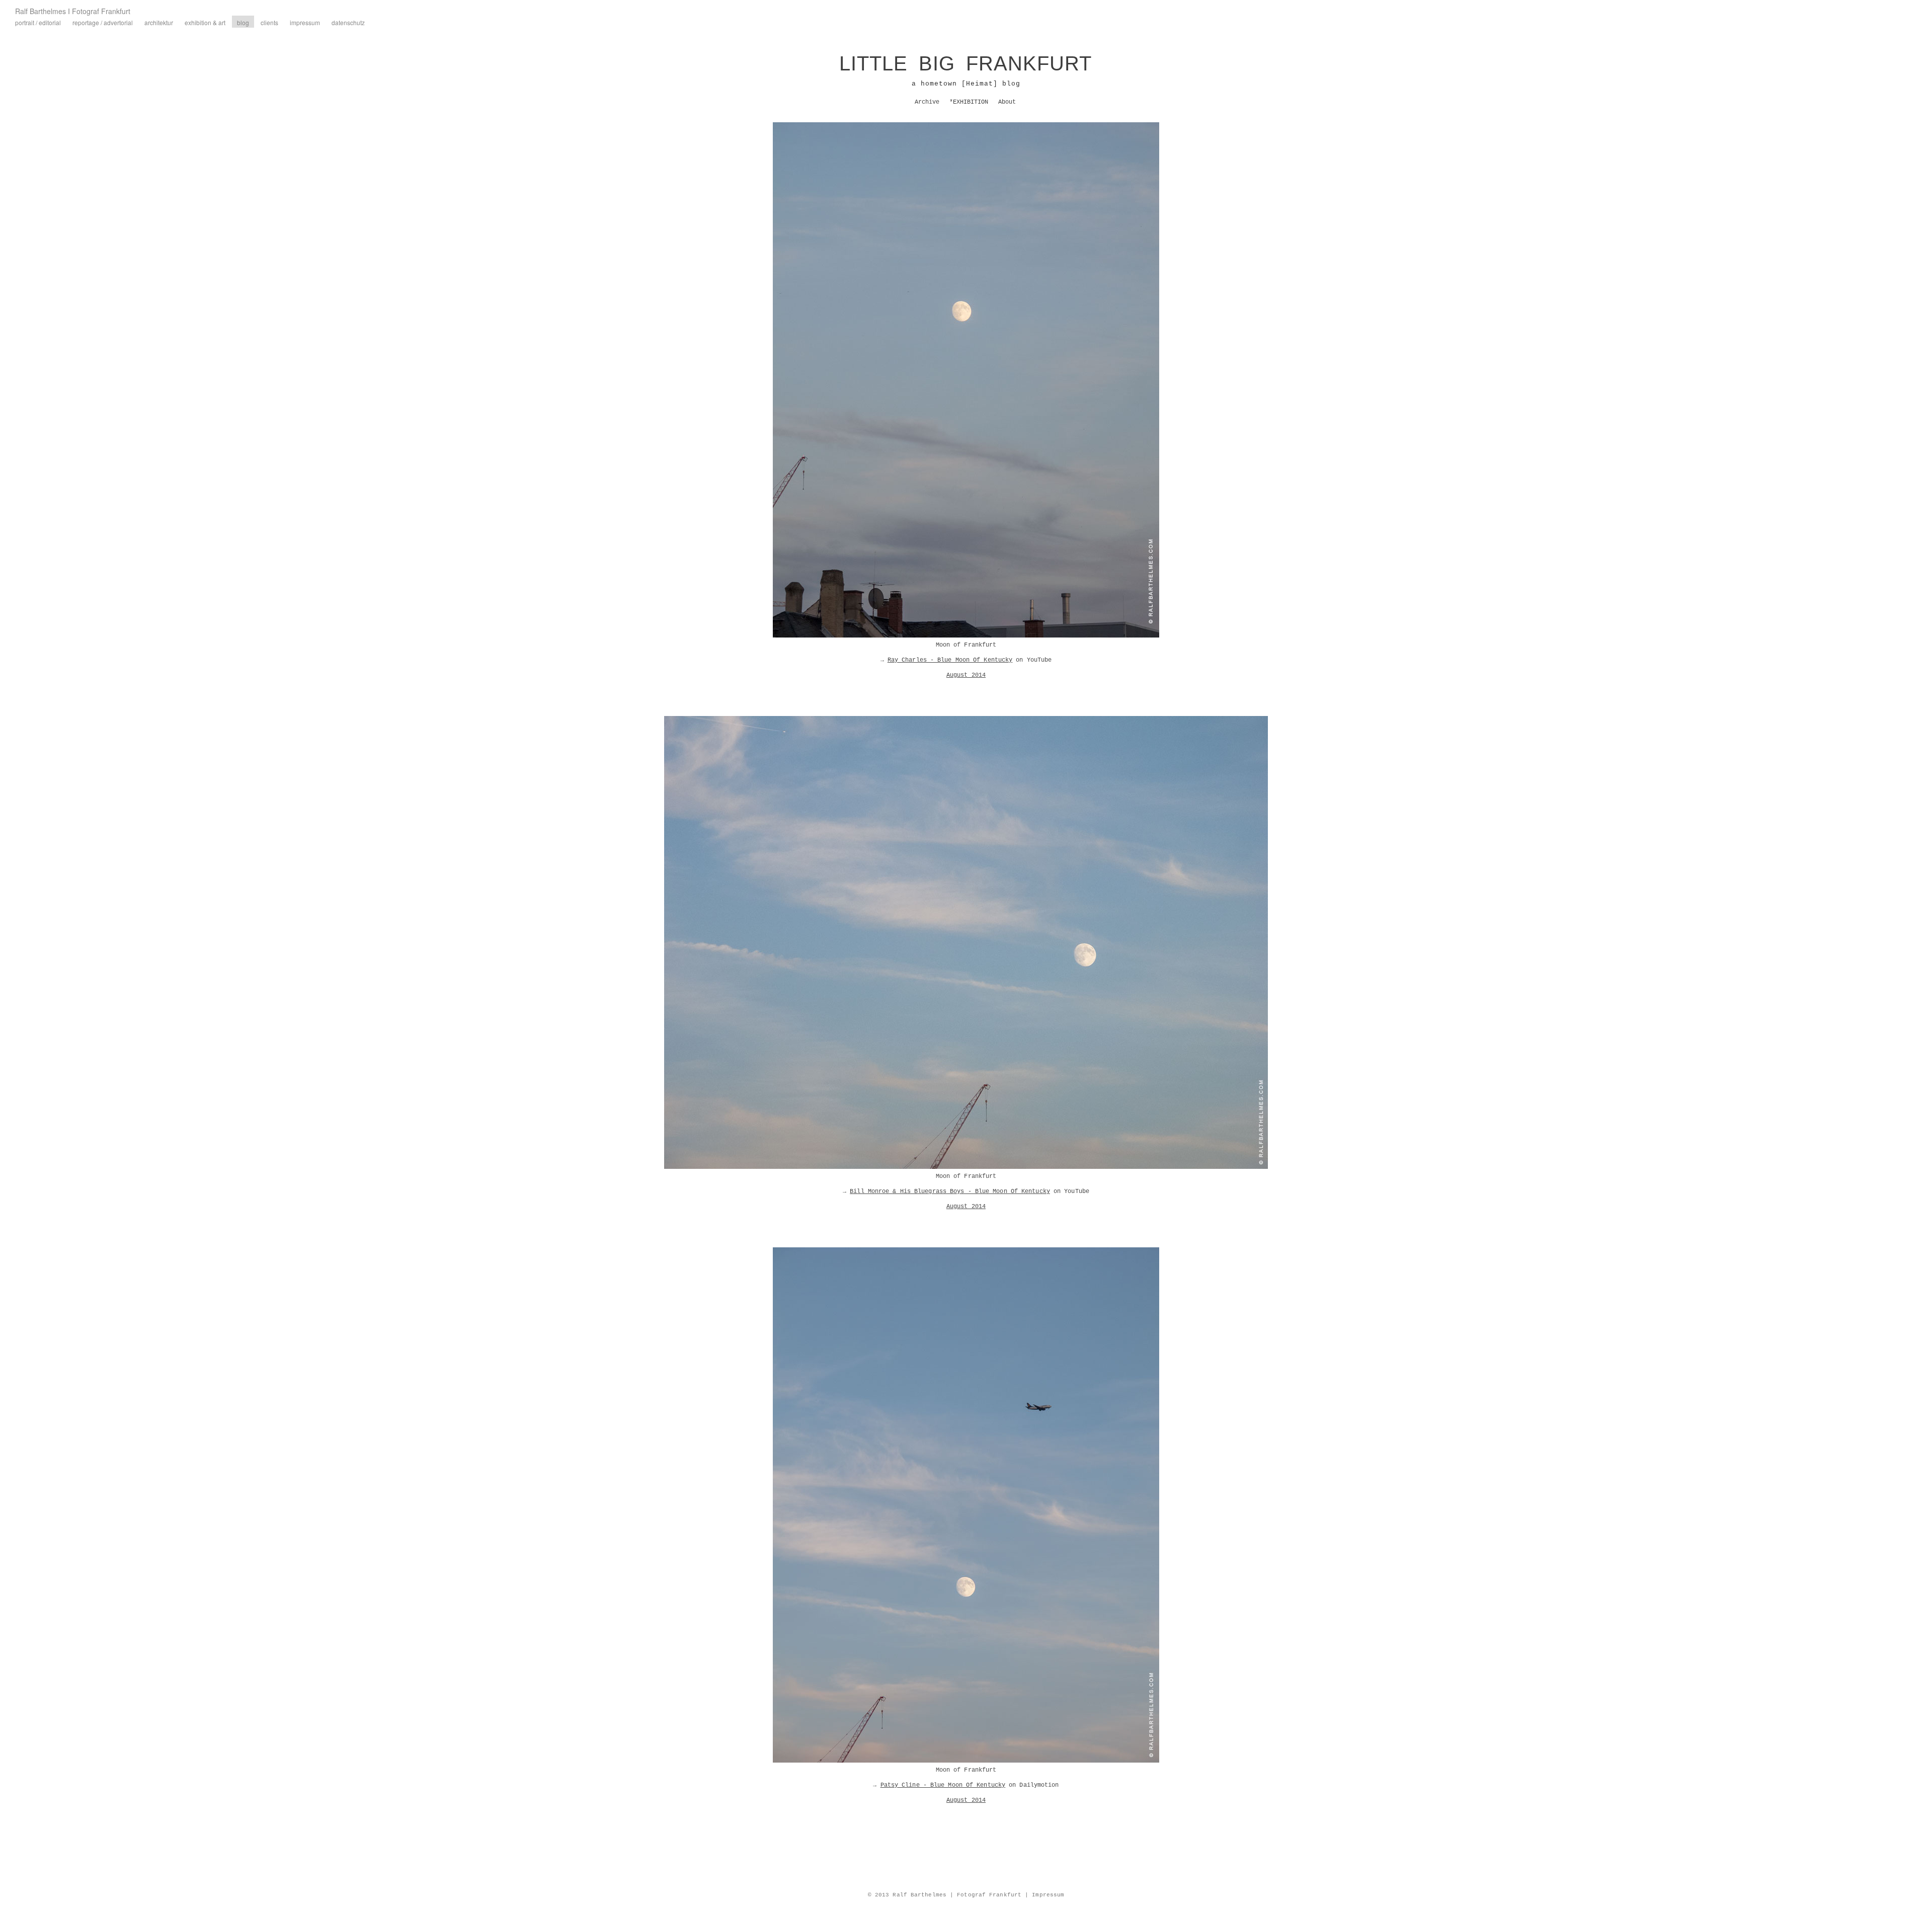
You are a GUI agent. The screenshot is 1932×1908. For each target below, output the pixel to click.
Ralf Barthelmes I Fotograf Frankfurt (73, 11)
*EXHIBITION (969, 102)
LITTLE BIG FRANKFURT (965, 63)
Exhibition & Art (205, 22)
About (1007, 102)
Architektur (159, 22)
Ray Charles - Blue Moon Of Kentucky (950, 660)
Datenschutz (348, 22)
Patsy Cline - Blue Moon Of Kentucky (943, 1785)
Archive (927, 102)
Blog (243, 22)
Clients (269, 22)
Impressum (305, 22)
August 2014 (966, 675)
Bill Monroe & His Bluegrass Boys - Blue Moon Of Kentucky (950, 1191)
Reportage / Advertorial (103, 22)
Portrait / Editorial (38, 22)
